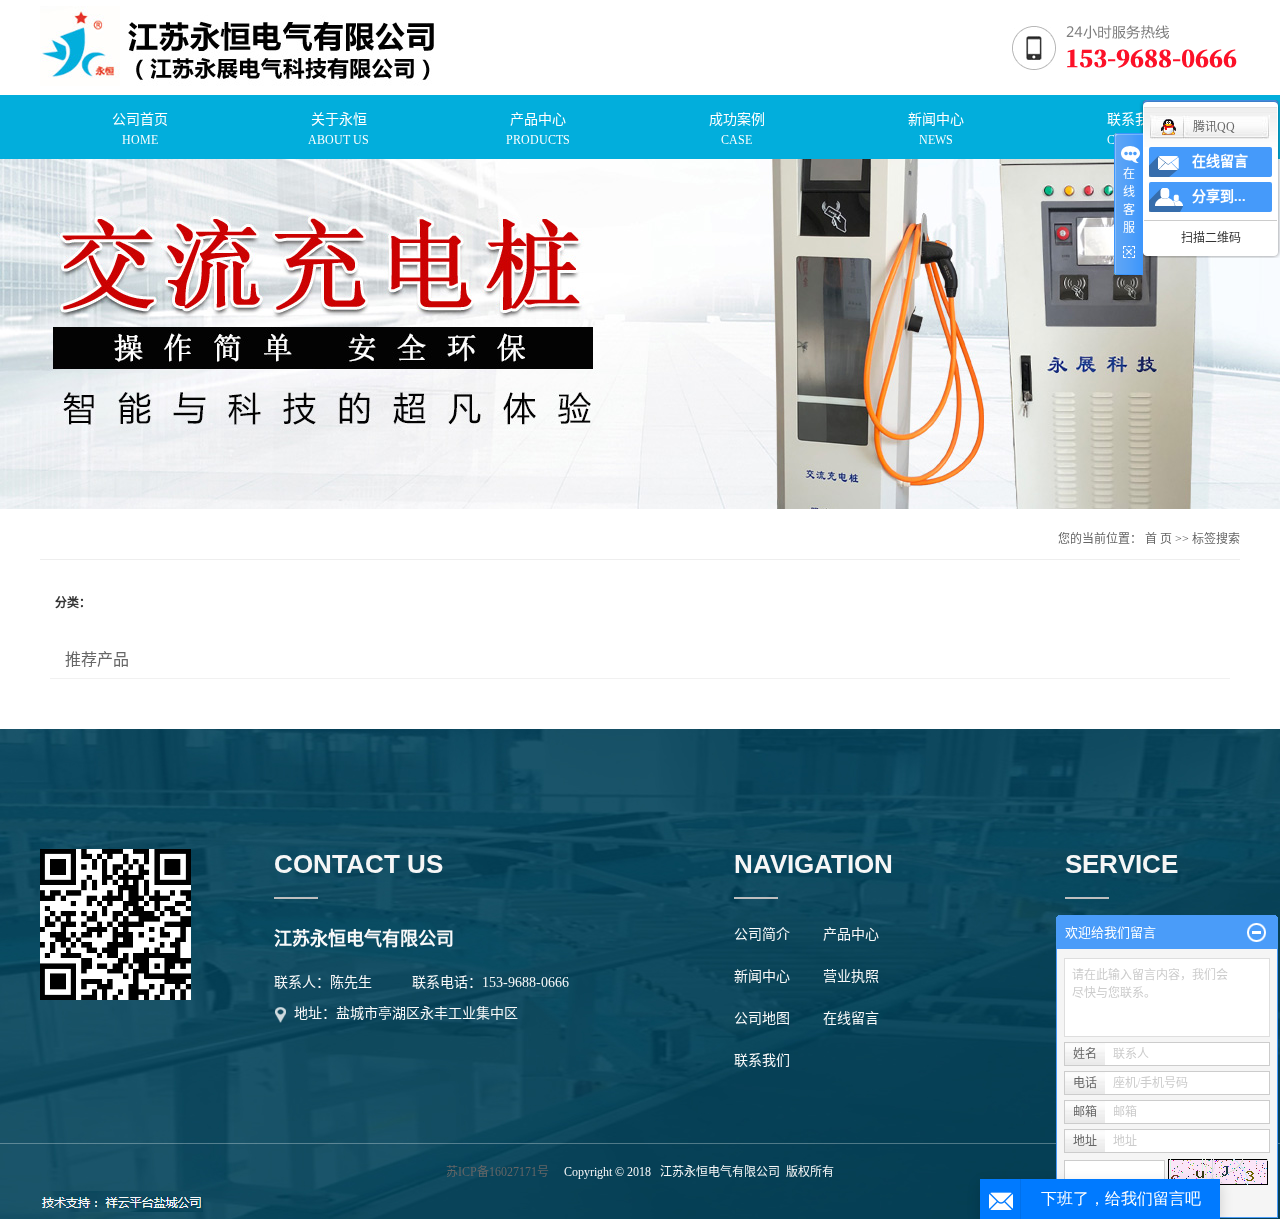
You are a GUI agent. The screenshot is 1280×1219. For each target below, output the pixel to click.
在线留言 (851, 1018)
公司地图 (762, 1018)
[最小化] (1256, 933)
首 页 (1158, 539)
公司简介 (762, 934)
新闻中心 (762, 976)
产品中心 (851, 934)
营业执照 (851, 976)
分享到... (1219, 196)
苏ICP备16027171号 (497, 1172)
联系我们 (762, 1060)
